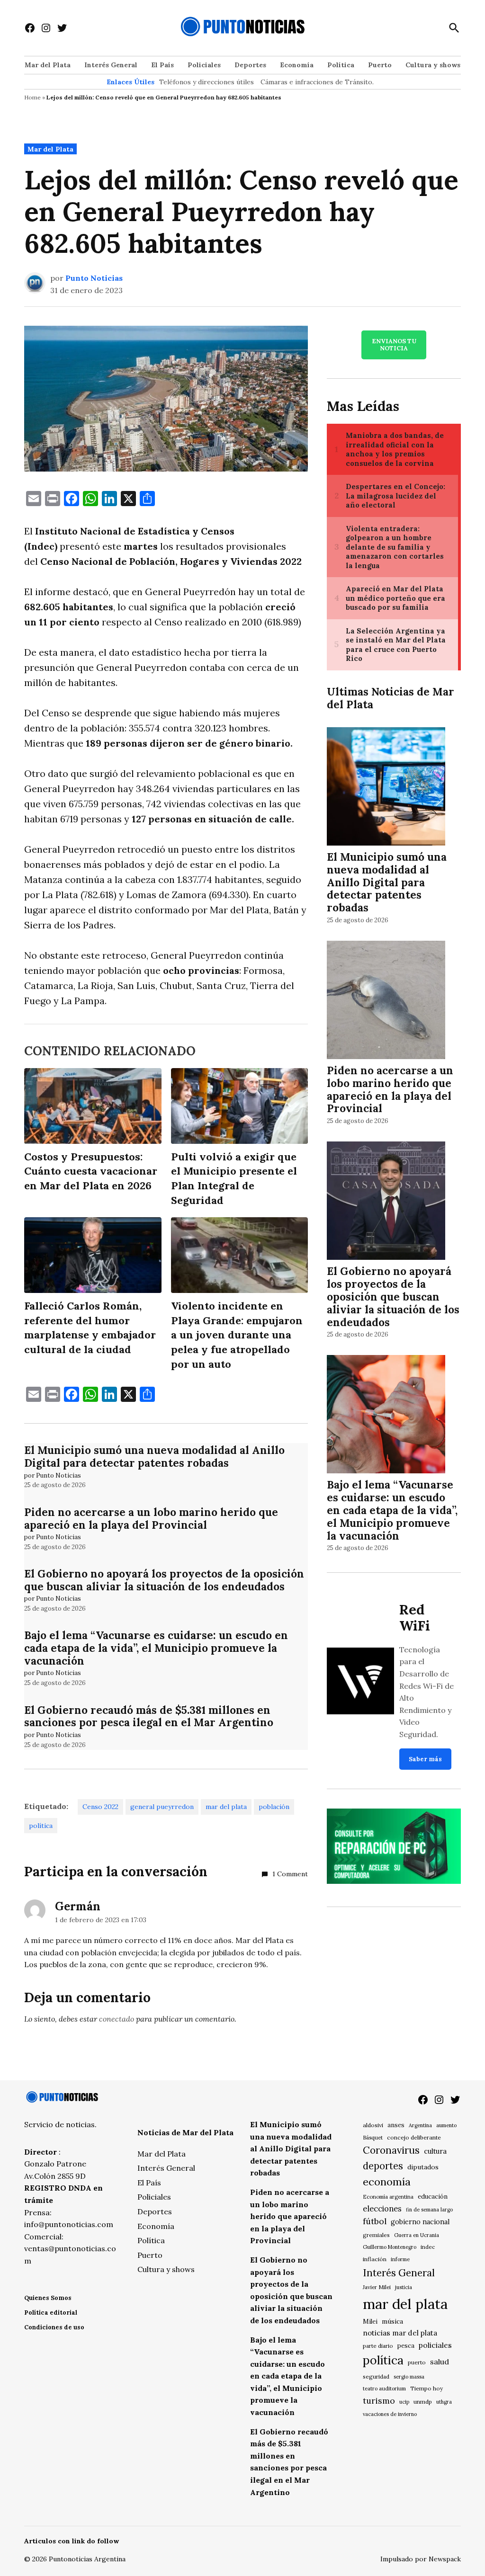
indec (428, 2247)
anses (396, 2125)
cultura (435, 2151)
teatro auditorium (384, 2389)
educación (433, 2197)
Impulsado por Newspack (421, 2559)
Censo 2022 (100, 1807)
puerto (417, 2362)
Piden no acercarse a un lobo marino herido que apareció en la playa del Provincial (151, 1518)
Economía (297, 65)
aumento (446, 2125)
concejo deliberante (414, 2137)
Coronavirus (391, 2150)
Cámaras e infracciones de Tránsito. (317, 82)
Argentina (420, 2125)
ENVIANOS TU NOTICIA (394, 345)
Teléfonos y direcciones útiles (207, 82)
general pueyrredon (162, 1807)
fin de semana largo (429, 2210)
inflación (375, 2259)
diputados (423, 2167)
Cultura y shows (433, 65)
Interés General (111, 65)
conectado (117, 2019)
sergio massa (409, 2377)
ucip (404, 2402)
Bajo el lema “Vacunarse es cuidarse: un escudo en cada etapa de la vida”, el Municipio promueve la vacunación (156, 1648)
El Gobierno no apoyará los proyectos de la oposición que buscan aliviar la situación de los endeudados (164, 1580)
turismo (379, 2401)
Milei (370, 2322)
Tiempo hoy (427, 2388)
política (41, 1826)
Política (341, 65)
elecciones (382, 2208)
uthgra (444, 2402)
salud (440, 2362)
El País (162, 65)
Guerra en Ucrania (417, 2235)
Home (32, 97)
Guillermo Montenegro (390, 2247)
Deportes (250, 65)
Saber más (425, 1759)
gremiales (376, 2235)
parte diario (378, 2346)
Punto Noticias (94, 278)
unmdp (423, 2402)
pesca (406, 2346)
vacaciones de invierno (390, 2414)
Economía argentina (388, 2197)
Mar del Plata (48, 65)
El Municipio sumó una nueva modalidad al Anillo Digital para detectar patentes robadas (154, 1456)
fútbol (375, 2221)
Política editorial (51, 2313)
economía (387, 2182)
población (274, 1807)
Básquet (373, 2137)
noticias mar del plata (400, 2333)
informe (400, 2259)
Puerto (380, 65)
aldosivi (373, 2125)
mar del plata (226, 1807)
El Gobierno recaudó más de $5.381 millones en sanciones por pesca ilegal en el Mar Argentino (149, 1716)
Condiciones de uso (54, 2327)
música (392, 2321)
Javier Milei (377, 2287)
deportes (383, 2166)
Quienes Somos (48, 2298)
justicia (404, 2287)
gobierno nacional (420, 2222)
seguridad (376, 2376)
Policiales (204, 65)
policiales (435, 2345)
